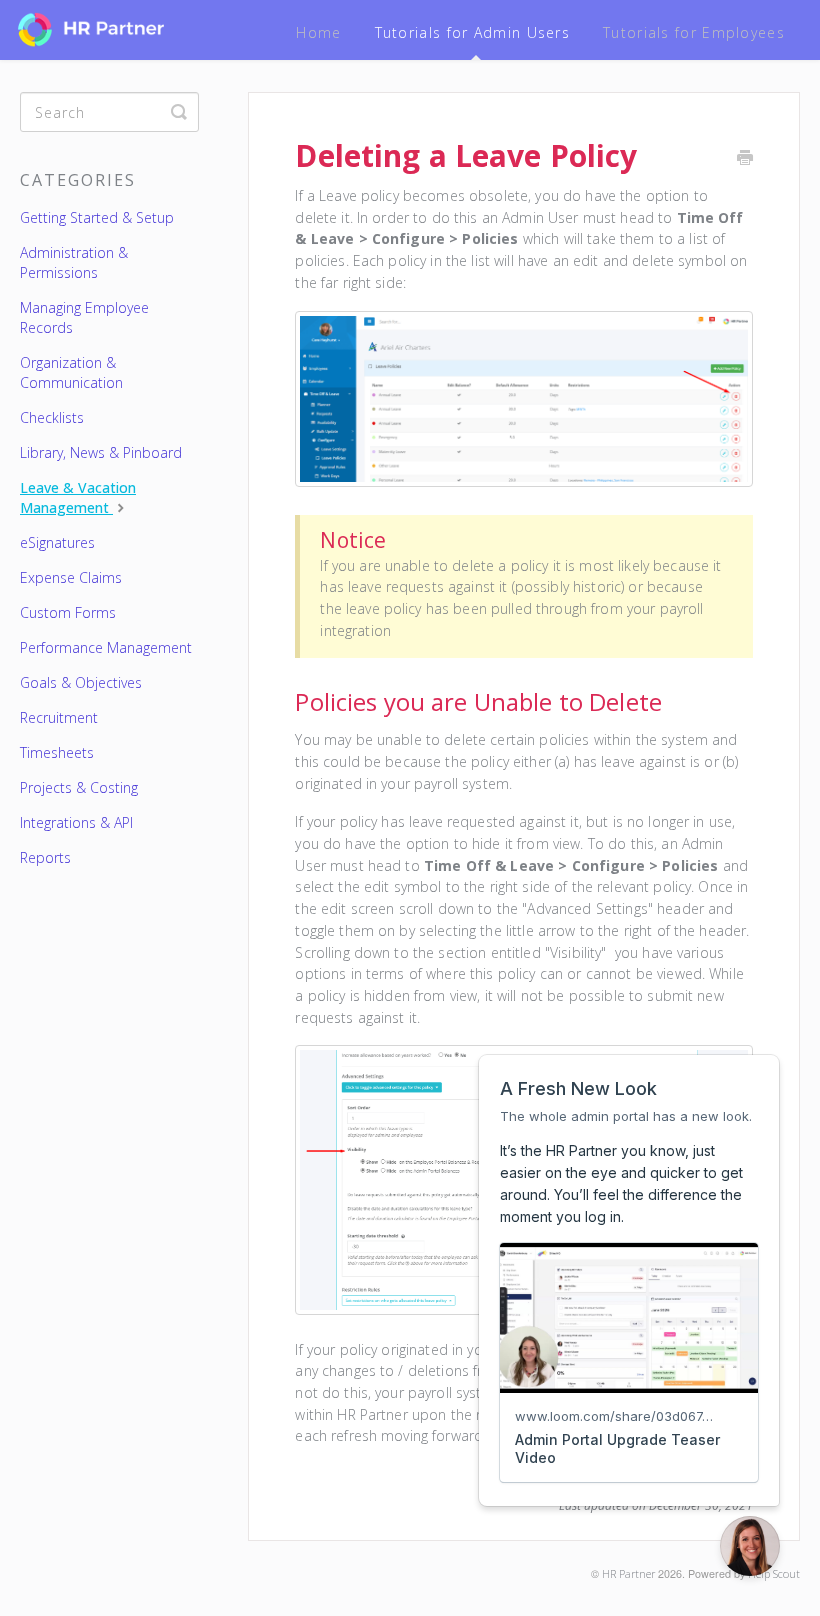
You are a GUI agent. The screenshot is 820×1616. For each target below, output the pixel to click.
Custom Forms (68, 612)
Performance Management (106, 647)
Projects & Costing (79, 787)
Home (318, 32)
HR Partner (628, 1573)
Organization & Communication (71, 372)
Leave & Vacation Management (78, 497)
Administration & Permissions (74, 262)
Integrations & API (76, 822)
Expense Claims (71, 577)
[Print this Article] (745, 159)
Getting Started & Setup (97, 217)
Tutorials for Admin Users (473, 32)
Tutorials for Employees (694, 32)
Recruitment (59, 717)
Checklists (52, 417)
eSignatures (57, 542)
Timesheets (57, 752)
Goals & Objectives (81, 682)
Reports (45, 857)
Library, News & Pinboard (101, 452)
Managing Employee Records (84, 317)
